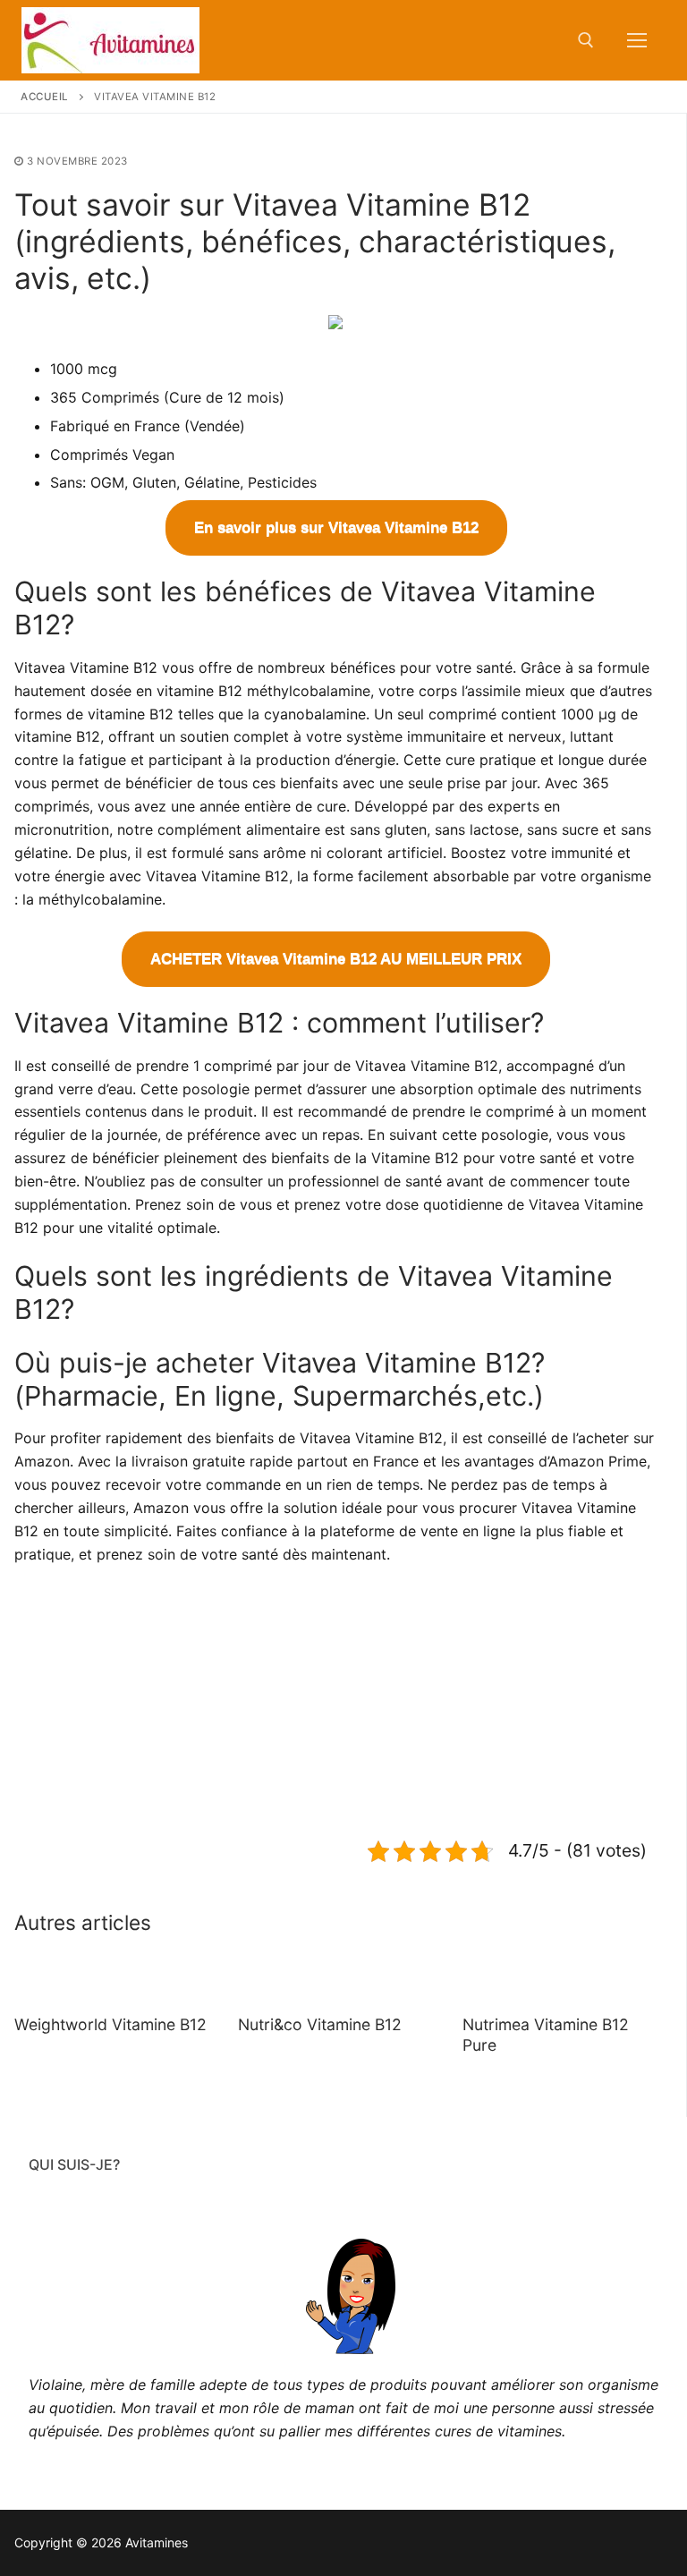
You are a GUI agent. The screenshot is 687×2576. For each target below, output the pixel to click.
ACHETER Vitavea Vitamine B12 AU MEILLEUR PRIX (336, 959)
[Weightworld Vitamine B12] (112, 1978)
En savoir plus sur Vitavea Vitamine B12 (336, 527)
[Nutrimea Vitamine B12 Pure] (560, 1978)
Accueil (45, 97)
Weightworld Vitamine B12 (110, 2024)
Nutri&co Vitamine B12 (320, 2024)
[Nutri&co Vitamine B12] (335, 1978)
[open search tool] (586, 40)
